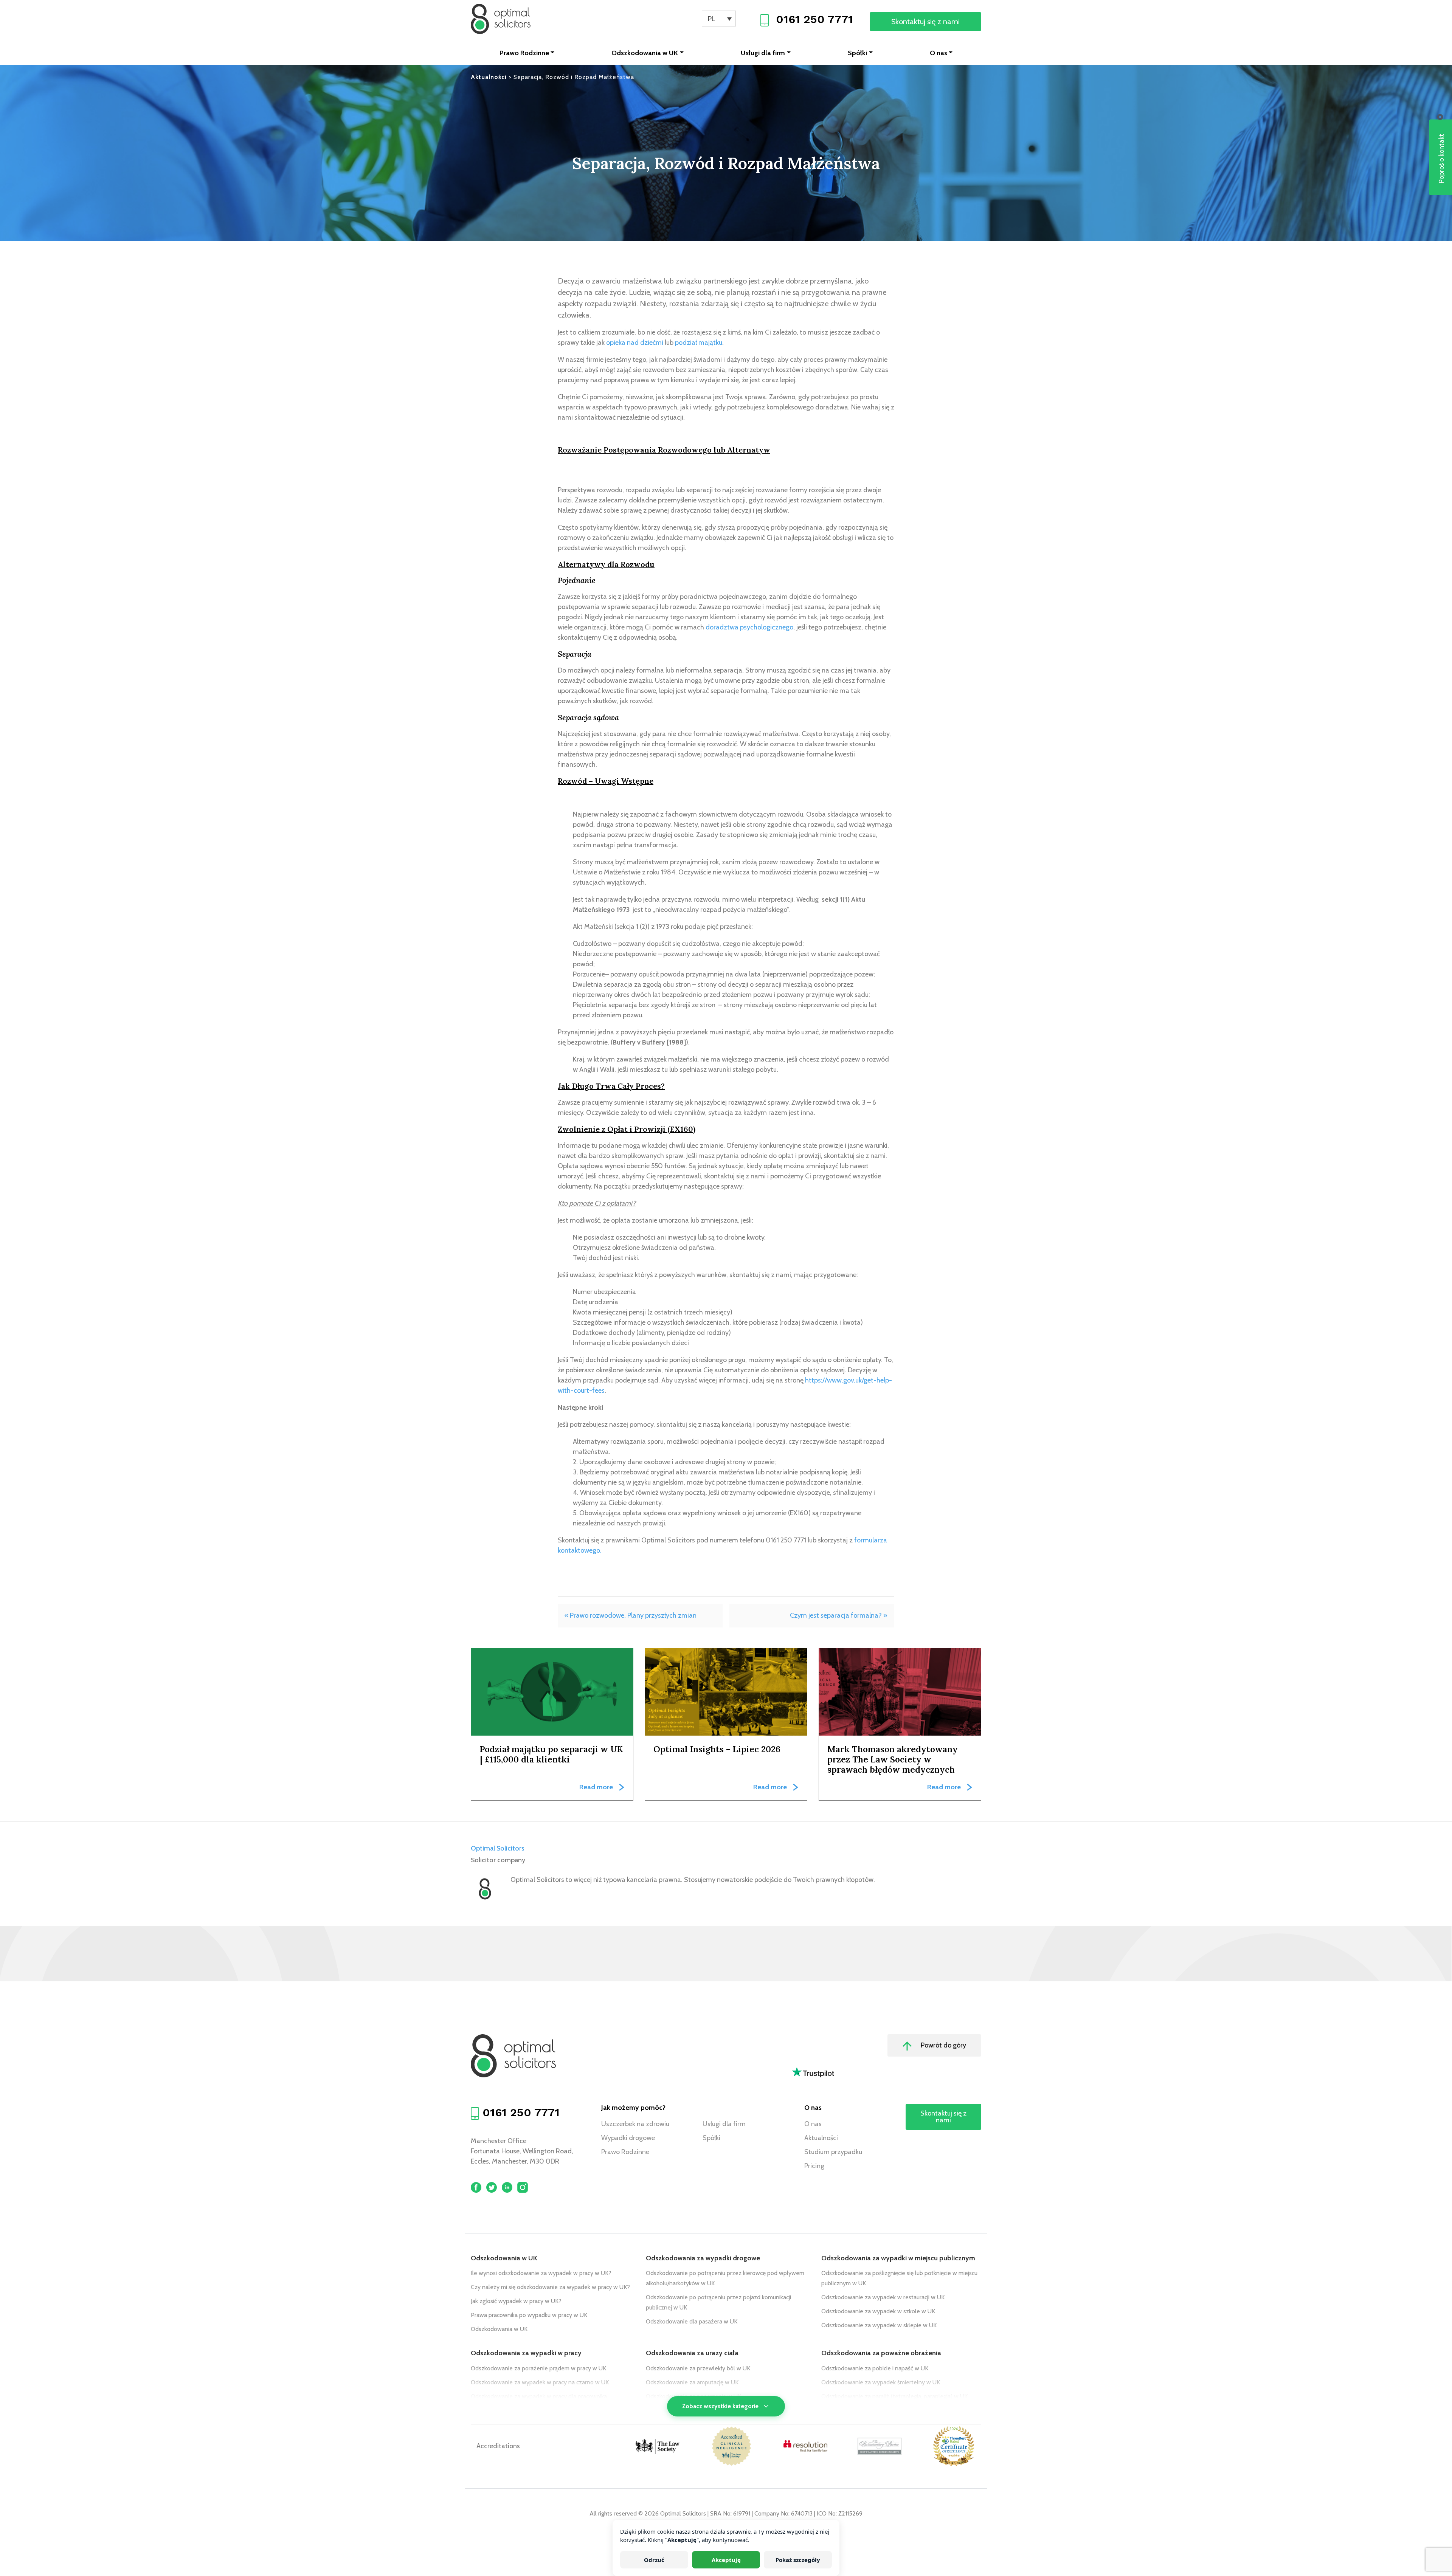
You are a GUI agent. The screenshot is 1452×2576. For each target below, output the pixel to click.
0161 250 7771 (814, 19)
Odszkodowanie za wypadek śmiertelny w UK (881, 2382)
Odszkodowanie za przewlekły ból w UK (698, 2368)
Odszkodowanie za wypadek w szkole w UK (878, 2311)
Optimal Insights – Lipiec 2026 (717, 1749)
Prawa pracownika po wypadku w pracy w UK (529, 2315)
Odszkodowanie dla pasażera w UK (692, 2321)
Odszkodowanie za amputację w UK (692, 2382)
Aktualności (821, 2138)
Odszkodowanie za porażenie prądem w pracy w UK (538, 2368)
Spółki (857, 53)
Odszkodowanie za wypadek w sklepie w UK (879, 2325)
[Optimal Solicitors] (501, 19)
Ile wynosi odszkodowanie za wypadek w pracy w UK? (541, 2273)
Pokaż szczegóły (798, 2560)
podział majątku (699, 343)
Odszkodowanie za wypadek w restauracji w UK (883, 2297)
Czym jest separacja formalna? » (839, 1615)
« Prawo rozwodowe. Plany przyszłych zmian (631, 1615)
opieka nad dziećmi (635, 343)
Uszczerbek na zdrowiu (635, 2124)
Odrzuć (654, 2560)
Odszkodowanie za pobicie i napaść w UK (875, 2368)
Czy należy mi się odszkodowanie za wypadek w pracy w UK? (550, 2287)
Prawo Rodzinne (524, 53)
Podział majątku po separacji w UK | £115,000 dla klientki (551, 1754)
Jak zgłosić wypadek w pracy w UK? (516, 2301)
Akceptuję (726, 2560)
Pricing (814, 2166)
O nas (939, 53)
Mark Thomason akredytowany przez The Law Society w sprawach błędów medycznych (893, 1759)
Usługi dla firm (763, 53)
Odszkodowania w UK (645, 53)
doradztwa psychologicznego (749, 627)
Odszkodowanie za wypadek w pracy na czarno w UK (540, 2382)
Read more (596, 1787)
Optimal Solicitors (498, 1848)
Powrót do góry (943, 2045)
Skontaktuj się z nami (925, 22)
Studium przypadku (833, 2152)
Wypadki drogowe (628, 2138)
